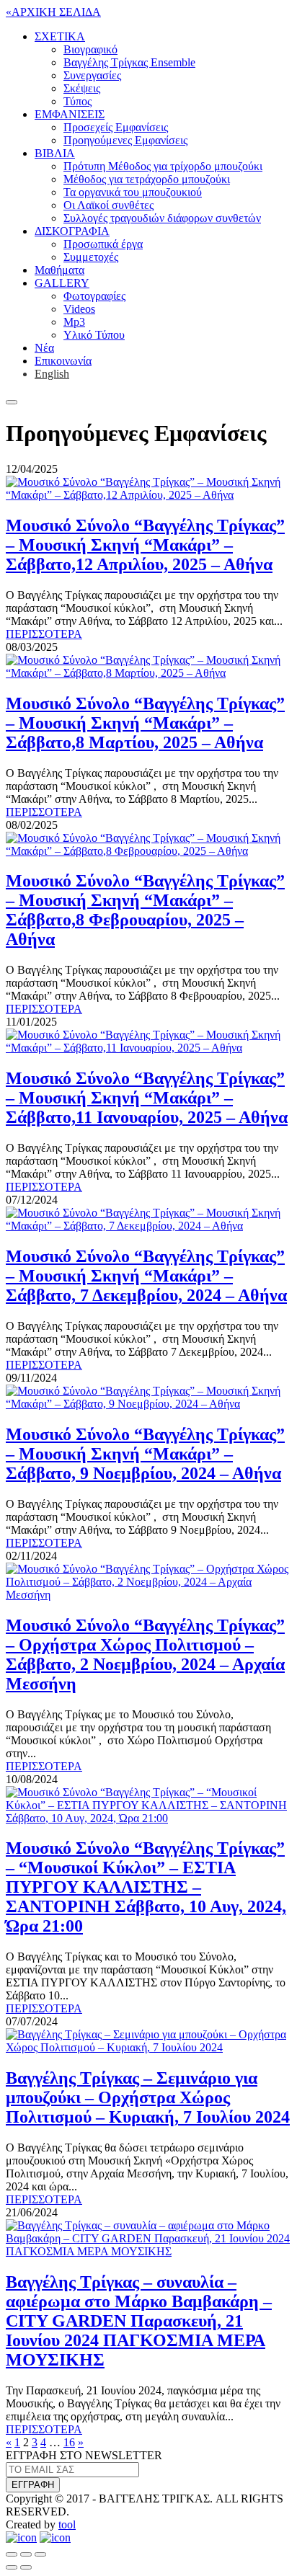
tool (67, 2524)
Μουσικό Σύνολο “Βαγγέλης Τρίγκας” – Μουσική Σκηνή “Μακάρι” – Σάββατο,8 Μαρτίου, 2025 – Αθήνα (145, 723)
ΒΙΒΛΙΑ (55, 153)
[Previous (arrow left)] (12, 2567)
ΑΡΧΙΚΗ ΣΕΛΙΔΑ (53, 12)
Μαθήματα (59, 270)
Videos (79, 309)
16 (69, 2442)
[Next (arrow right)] (26, 2567)
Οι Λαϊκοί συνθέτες (108, 205)
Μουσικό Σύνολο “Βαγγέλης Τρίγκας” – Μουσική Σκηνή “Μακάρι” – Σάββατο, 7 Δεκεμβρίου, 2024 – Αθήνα (146, 1276)
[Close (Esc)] (12, 2554)
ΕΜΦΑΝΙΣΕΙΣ (70, 114)
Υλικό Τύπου (94, 335)
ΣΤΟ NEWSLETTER (84, 2455)
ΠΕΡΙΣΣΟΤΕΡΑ (44, 634)
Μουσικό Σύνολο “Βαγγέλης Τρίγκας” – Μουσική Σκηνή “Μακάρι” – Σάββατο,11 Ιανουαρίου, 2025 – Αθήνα (147, 1098)
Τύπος (77, 101)
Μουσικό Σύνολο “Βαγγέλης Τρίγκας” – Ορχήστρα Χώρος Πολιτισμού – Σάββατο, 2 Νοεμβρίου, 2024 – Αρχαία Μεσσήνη (145, 1655)
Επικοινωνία (63, 361)
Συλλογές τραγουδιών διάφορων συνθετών (162, 218)
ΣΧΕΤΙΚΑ (60, 36)
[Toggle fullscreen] (26, 2554)
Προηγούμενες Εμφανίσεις (125, 140)
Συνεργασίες (92, 75)
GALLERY (62, 283)
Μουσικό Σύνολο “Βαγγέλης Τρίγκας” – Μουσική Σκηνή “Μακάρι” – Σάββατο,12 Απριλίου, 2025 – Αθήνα (145, 545)
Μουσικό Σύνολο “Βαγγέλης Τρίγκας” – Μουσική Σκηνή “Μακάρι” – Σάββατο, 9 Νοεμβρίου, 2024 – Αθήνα (145, 1454)
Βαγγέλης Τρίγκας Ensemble (129, 62)
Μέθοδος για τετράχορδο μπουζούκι (147, 179)
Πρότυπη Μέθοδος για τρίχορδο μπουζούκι (163, 166)
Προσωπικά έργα (103, 244)
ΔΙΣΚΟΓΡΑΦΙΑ (72, 231)
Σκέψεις (82, 88)
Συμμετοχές (91, 257)
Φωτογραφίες (94, 296)
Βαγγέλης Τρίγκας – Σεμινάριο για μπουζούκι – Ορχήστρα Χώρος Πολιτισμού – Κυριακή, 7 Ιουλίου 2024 (148, 2097)
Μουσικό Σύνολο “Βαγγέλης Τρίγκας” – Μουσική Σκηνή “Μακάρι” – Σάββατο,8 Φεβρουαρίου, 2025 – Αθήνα (145, 910)
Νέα (44, 348)
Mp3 (74, 322)
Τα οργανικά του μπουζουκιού (133, 192)
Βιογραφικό (90, 49)
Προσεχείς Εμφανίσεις (116, 127)
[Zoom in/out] (40, 2554)
